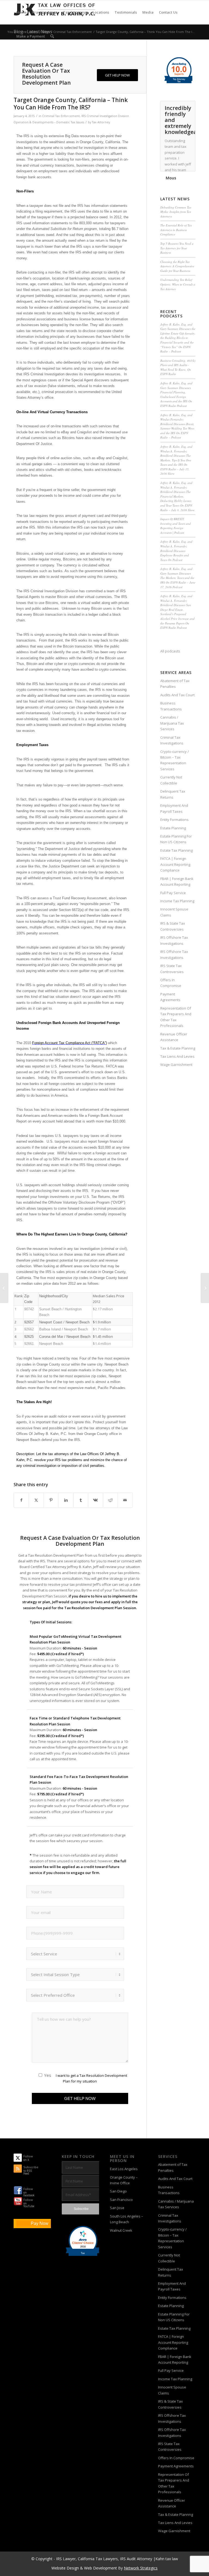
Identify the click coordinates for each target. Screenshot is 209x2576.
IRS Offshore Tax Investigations (174, 940)
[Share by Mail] (125, 1500)
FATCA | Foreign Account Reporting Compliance (175, 864)
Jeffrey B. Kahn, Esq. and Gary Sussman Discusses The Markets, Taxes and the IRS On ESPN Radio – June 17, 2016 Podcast (178, 578)
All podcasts (170, 651)
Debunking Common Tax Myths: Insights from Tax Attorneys (176, 212)
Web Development (101, 2568)
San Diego (118, 2191)
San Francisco (121, 2200)
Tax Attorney (101, 122)
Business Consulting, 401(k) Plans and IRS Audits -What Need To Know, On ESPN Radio (178, 367)
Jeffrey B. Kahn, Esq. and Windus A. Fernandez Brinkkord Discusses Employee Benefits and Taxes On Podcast (176, 551)
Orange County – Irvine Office (124, 2180)
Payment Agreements (170, 997)
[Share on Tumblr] (81, 1500)
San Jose (117, 2208)
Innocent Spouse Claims (174, 912)
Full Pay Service (173, 893)
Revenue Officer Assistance (174, 1037)
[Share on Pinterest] (51, 1500)
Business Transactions (171, 706)
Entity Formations (174, 820)
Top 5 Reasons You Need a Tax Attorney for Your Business (177, 248)
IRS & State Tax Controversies (173, 926)
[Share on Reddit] (110, 1500)
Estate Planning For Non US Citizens (176, 839)
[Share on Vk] (95, 1500)
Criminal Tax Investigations (172, 740)
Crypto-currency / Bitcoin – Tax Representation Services (175, 760)
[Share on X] (36, 1500)
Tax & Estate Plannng (178, 1048)
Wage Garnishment (176, 1065)
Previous (178, 106)
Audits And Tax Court (177, 695)
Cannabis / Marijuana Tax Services (172, 723)
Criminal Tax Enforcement (61, 116)
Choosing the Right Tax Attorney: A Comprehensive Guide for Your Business (177, 266)
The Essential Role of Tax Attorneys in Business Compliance (176, 230)
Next (190, 106)
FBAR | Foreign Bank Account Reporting (177, 881)
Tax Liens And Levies (177, 1056)
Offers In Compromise (171, 983)
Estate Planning (173, 828)
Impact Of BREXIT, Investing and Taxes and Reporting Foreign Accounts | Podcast (176, 526)
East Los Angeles (124, 2169)
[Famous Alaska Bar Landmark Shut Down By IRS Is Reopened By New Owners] (4, 1288)
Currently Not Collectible (171, 780)
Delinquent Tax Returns (173, 794)
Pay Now (40, 2223)
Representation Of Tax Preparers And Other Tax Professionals (176, 1017)
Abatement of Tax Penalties (175, 684)
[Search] (52, 36)
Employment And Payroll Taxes (174, 808)
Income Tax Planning (177, 901)
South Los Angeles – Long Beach (127, 2219)
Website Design (65, 2568)
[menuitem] (21, 12)
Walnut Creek (121, 2230)
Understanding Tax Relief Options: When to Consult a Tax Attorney (178, 284)
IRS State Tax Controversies (172, 969)
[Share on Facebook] (21, 1500)
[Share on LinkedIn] (66, 1500)
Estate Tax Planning (176, 850)
